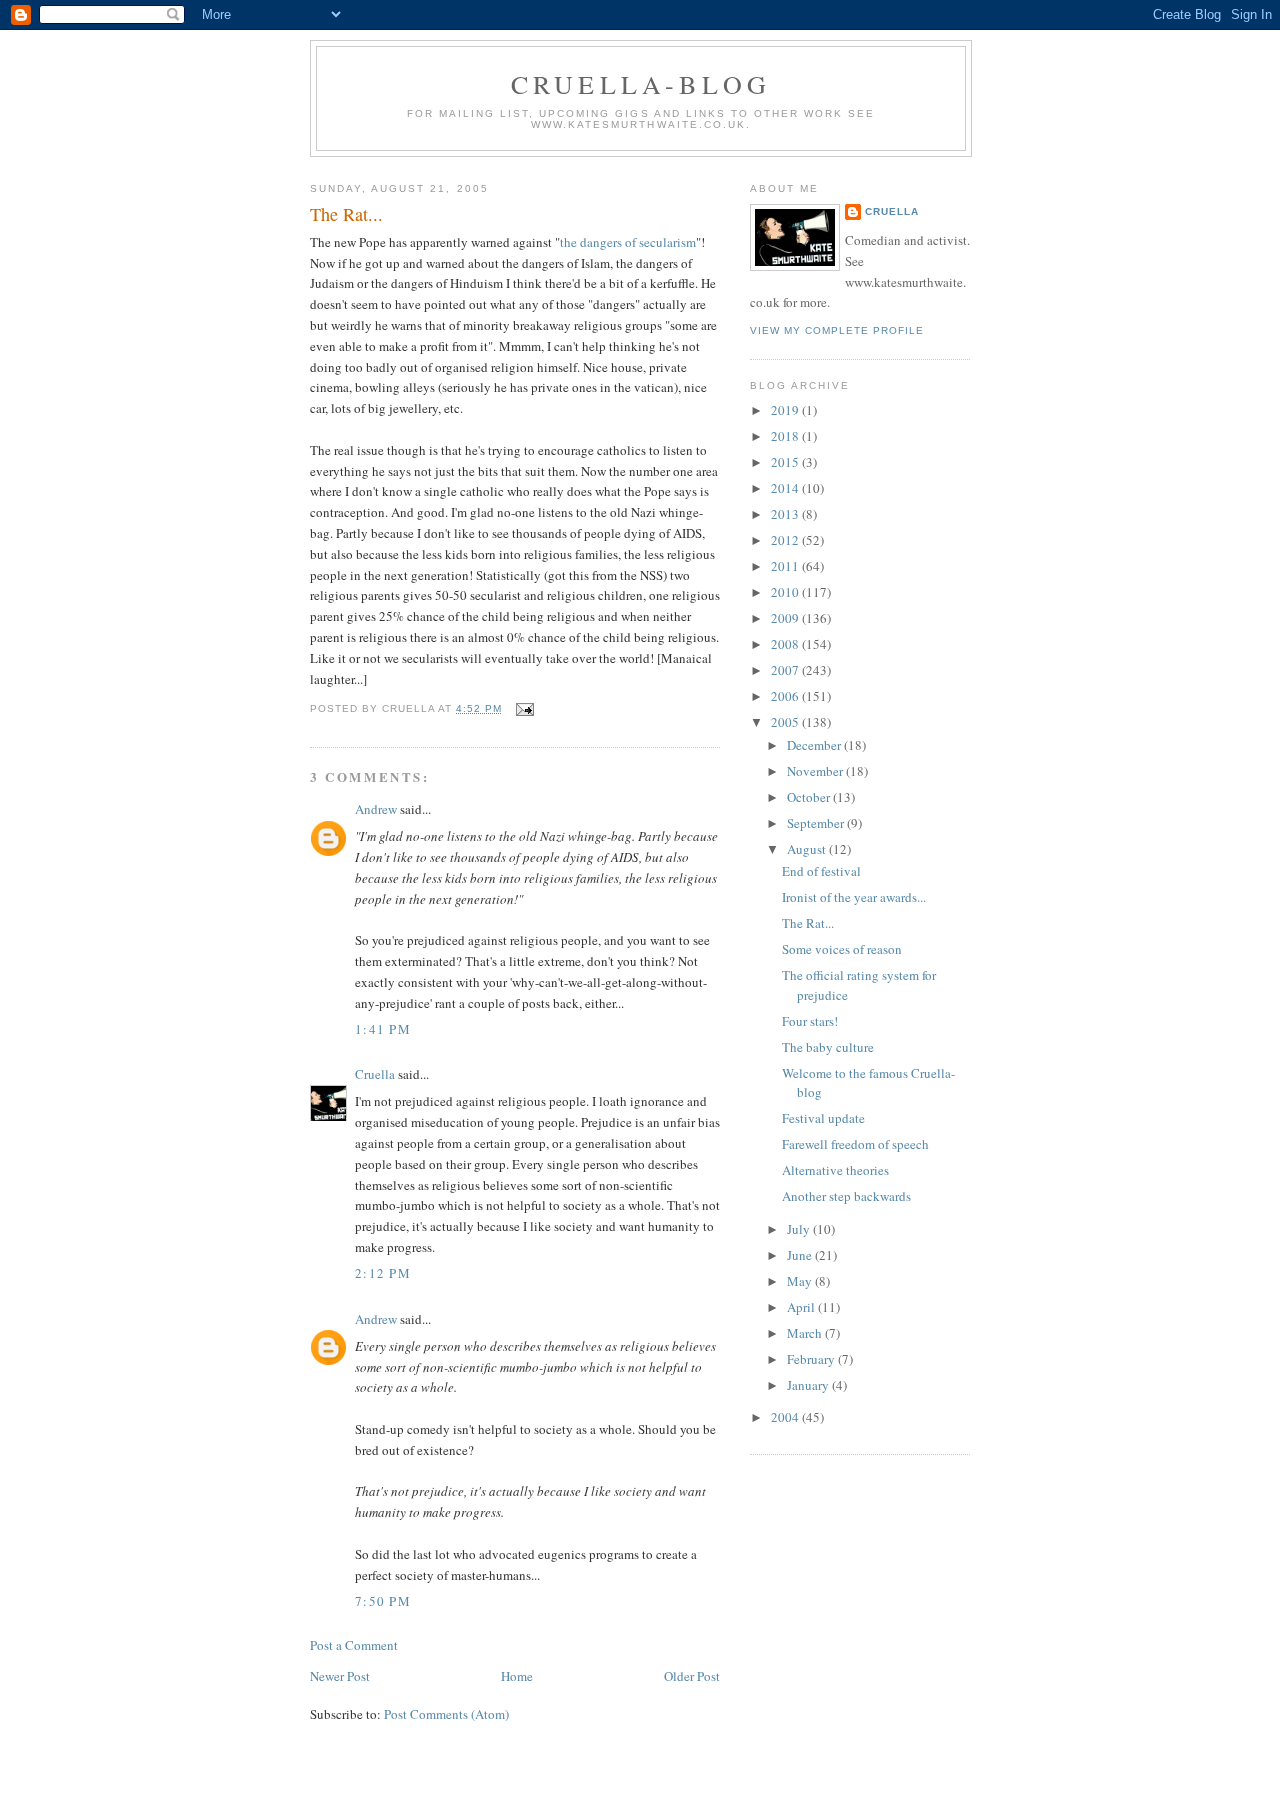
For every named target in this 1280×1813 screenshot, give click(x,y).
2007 (786, 670)
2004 (786, 1417)
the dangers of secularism (628, 242)
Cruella (375, 1074)
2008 (786, 644)
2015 (786, 462)
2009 (786, 618)
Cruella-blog (641, 84)
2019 (786, 410)
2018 (786, 436)
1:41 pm (383, 1029)
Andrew (376, 809)
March (806, 1333)
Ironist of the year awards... (854, 897)
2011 (786, 566)
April (802, 1307)
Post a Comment (354, 1645)
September (817, 823)
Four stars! (810, 1021)
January (809, 1385)
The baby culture (828, 1047)
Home (517, 1676)
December (815, 745)
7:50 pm (383, 1601)
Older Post (692, 1676)
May (801, 1281)
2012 (786, 540)
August (808, 849)
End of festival (821, 871)
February (812, 1359)
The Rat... (346, 214)
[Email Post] (521, 708)
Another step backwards (846, 1196)
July (800, 1229)
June (801, 1255)
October (810, 797)
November (816, 771)
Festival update (823, 1118)
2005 (786, 722)
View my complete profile (837, 330)
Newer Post (340, 1676)
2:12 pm (383, 1273)
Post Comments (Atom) (446, 1714)
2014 (786, 488)
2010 (786, 592)
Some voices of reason (842, 949)
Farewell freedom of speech (855, 1144)
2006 (786, 696)
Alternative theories (835, 1170)
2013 (786, 514)
